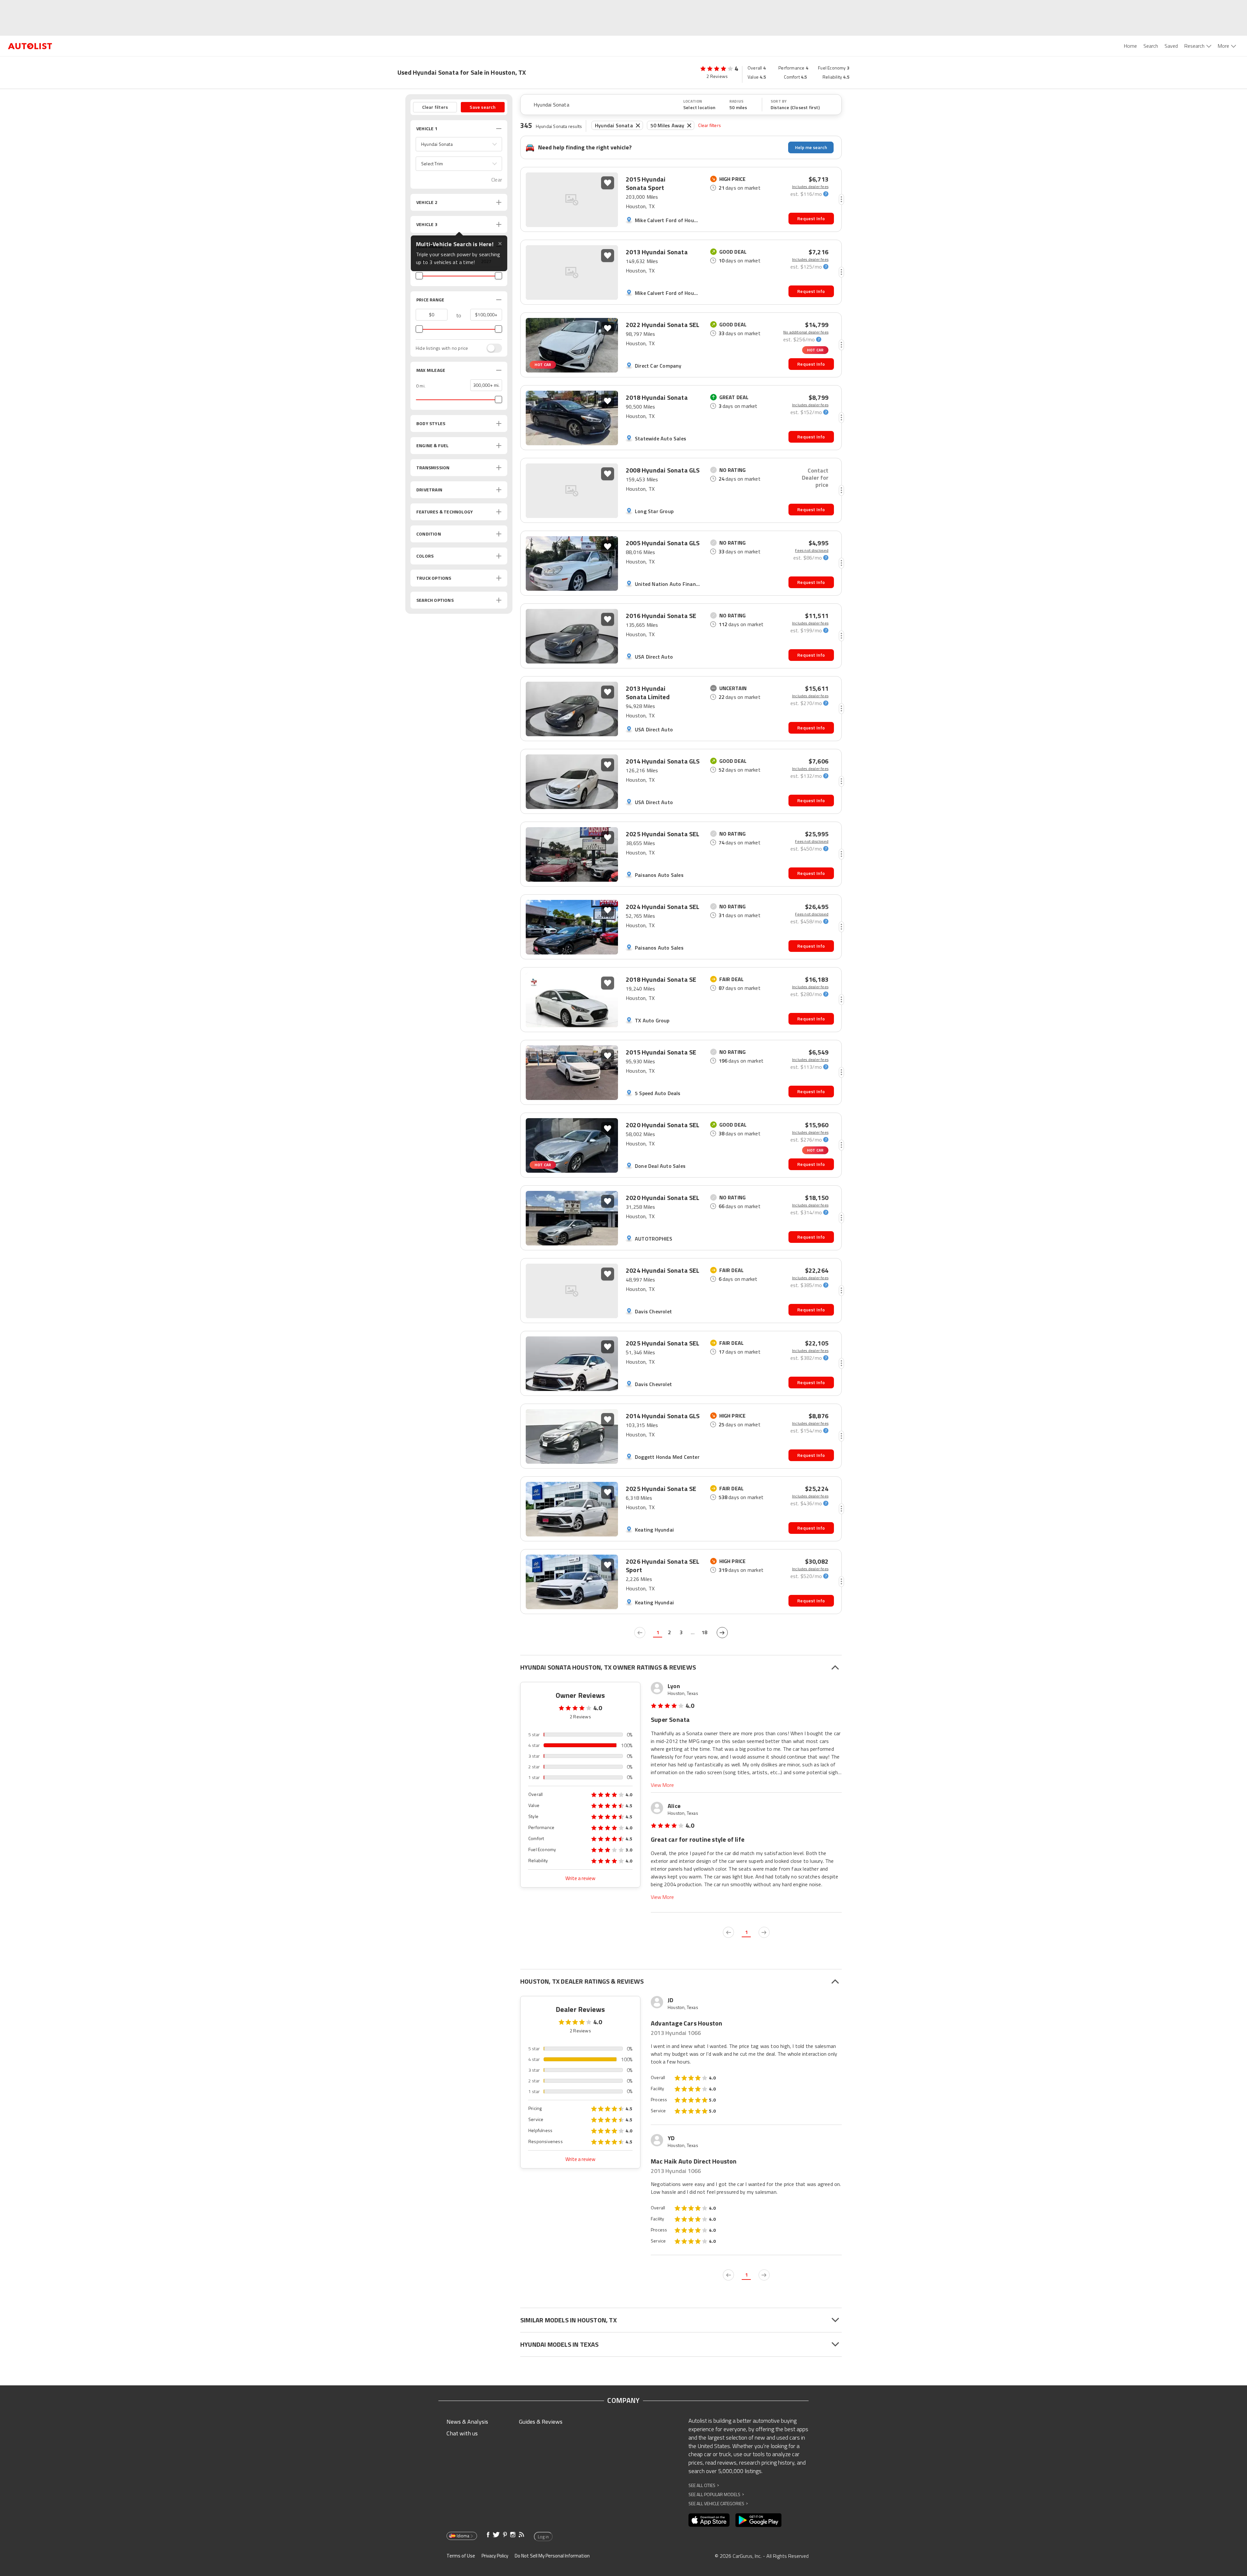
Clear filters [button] (435, 107)
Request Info (811, 218)
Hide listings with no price (442, 348)
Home (1130, 46)
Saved (1171, 46)
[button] (459, 144)
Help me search (811, 147)
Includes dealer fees (810, 187)
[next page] (722, 1633)
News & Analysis (467, 2422)
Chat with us (462, 2433)
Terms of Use (461, 2556)
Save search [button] (483, 107)
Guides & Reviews (541, 2422)
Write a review (580, 1878)
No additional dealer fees (806, 332)
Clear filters (710, 125)
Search (1151, 46)
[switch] (491, 348)
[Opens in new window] (709, 2520)
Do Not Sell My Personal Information (552, 2556)
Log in (543, 2537)
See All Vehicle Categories (718, 2503)
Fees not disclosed (812, 550)
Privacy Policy (495, 2556)
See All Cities (704, 2485)
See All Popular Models (716, 2494)
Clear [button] (497, 180)
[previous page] (640, 1633)
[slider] (419, 276)
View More (662, 1785)
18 (704, 1632)
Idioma (463, 2536)
